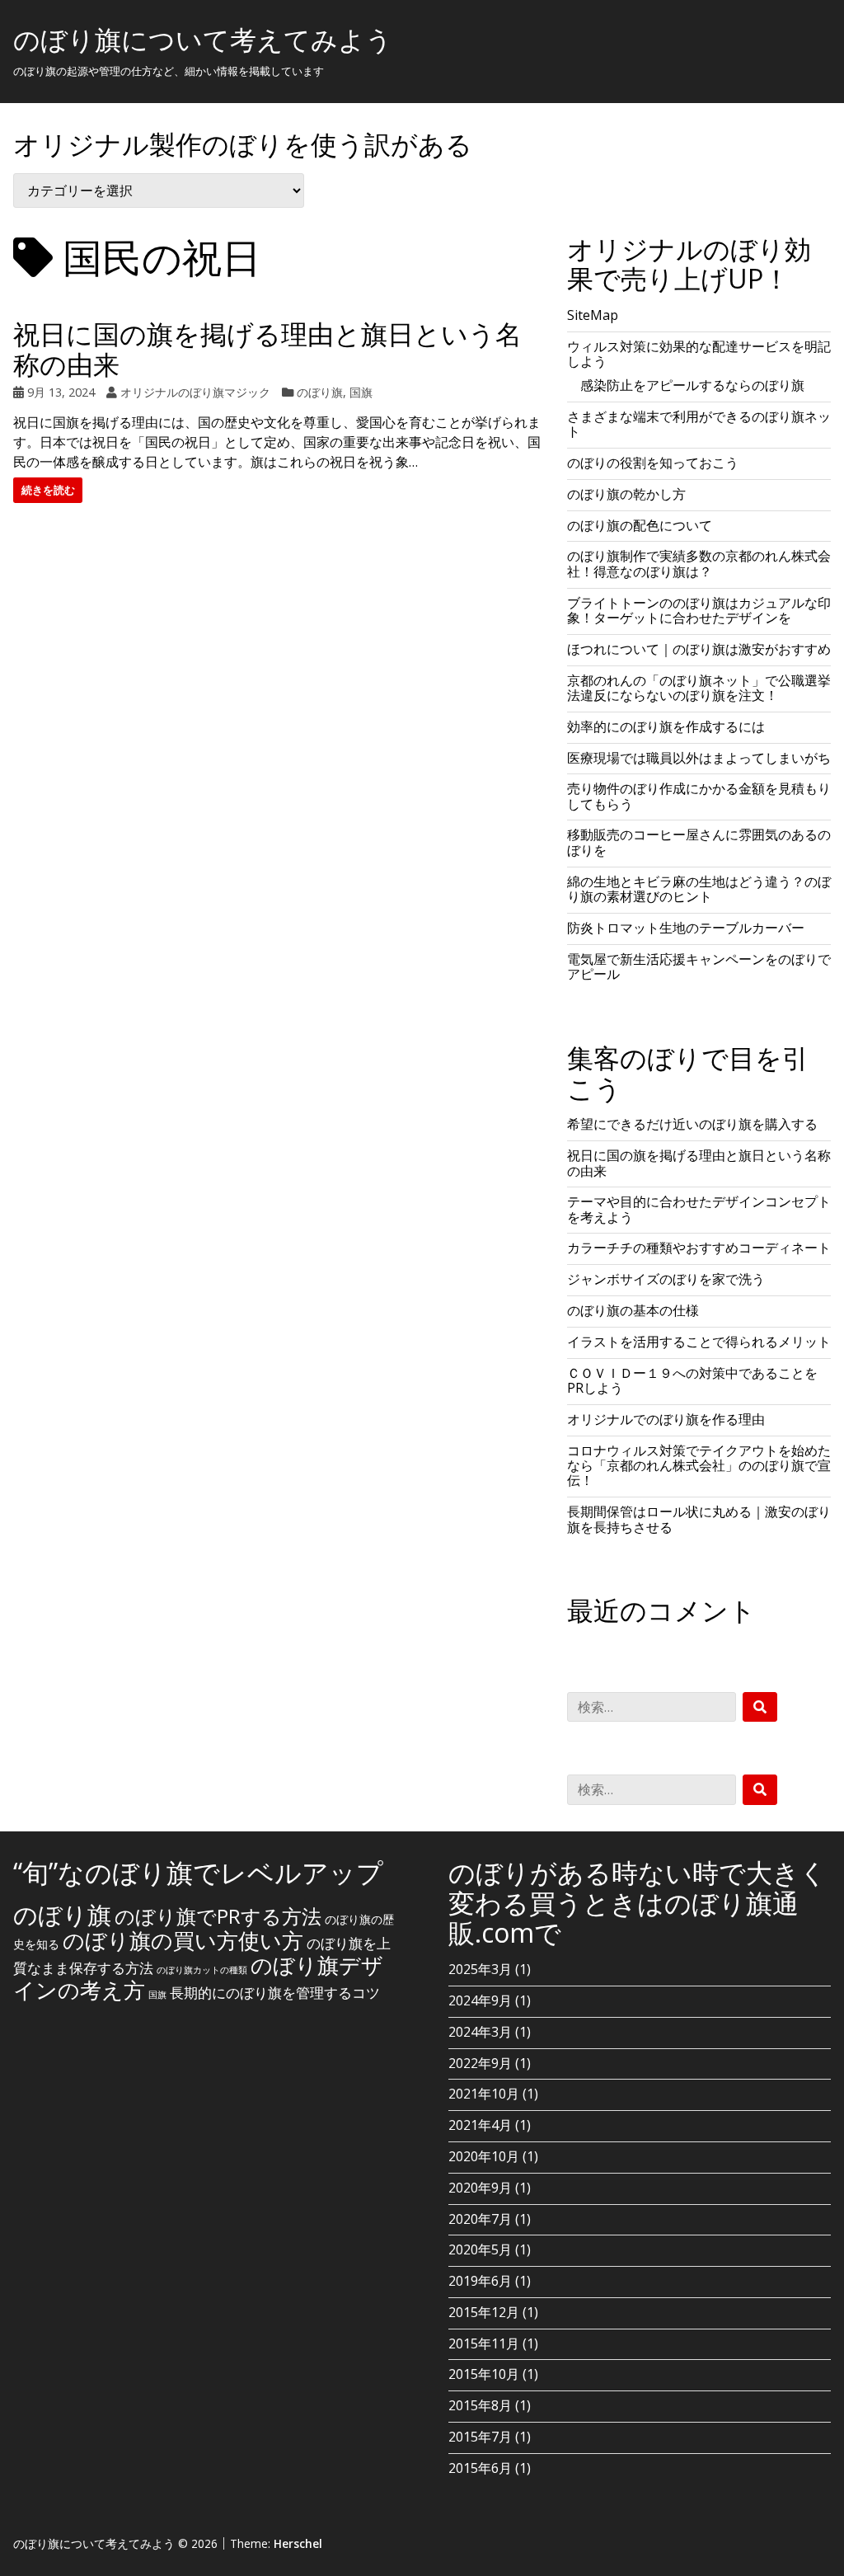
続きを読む (48, 490)
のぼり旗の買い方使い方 (183, 1940)
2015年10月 (484, 2374)
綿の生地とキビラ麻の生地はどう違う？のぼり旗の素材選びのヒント (699, 889)
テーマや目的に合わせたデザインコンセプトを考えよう (699, 1209)
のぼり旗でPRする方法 (218, 1916)
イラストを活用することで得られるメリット (699, 1342)
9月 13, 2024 (61, 392)
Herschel (298, 2543)
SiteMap (593, 315)
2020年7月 (480, 2219)
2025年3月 (480, 1969)
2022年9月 (480, 2063)
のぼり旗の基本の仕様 (633, 1310)
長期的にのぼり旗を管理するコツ (275, 1993)
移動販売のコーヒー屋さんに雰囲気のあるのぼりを (699, 842)
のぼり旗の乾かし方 (626, 494)
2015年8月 (480, 2405)
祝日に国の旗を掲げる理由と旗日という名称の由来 (267, 349)
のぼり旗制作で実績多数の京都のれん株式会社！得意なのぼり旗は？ (699, 563)
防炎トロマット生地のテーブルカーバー (686, 928)
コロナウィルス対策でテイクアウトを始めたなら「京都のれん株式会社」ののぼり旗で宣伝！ (699, 1466)
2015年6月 (480, 2468)
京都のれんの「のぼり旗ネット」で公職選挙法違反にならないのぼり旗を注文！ (699, 688)
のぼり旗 (320, 392)
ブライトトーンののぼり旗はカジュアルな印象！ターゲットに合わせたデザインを (699, 610)
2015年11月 (484, 2343)
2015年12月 (484, 2312)
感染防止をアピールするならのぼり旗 (692, 385)
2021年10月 (484, 2094)
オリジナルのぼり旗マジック (195, 392)
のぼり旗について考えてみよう (203, 39)
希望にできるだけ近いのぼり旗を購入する (692, 1124)
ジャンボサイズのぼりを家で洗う (666, 1279)
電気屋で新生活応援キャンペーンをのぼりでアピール (699, 966)
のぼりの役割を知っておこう (653, 463)
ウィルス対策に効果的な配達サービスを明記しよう (699, 354)
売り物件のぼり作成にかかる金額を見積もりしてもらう (699, 796)
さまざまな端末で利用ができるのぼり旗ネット (699, 424)
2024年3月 (480, 2032)
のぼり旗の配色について (640, 525)
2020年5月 (480, 2249)
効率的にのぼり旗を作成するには (666, 726)
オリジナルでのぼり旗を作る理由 (666, 1419)
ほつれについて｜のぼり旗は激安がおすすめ (699, 649)
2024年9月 (480, 2000)
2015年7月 (480, 2437)
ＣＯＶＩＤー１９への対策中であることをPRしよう (692, 1380)
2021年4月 (480, 2125)
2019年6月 (480, 2281)
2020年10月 (484, 2156)
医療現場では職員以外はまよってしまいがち (699, 758)
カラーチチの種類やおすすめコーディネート (699, 1248)
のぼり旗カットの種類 (202, 1970)
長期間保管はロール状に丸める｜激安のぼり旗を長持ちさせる (699, 1519)
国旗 (361, 392)
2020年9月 (480, 2188)
